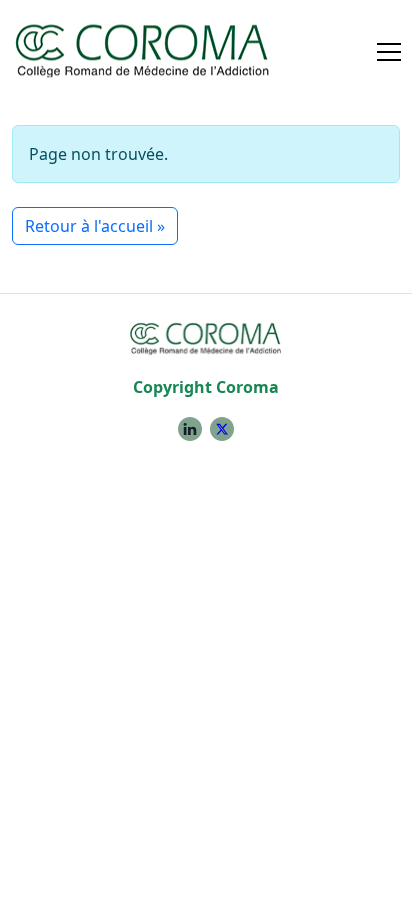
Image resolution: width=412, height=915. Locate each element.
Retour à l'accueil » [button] (95, 226)
